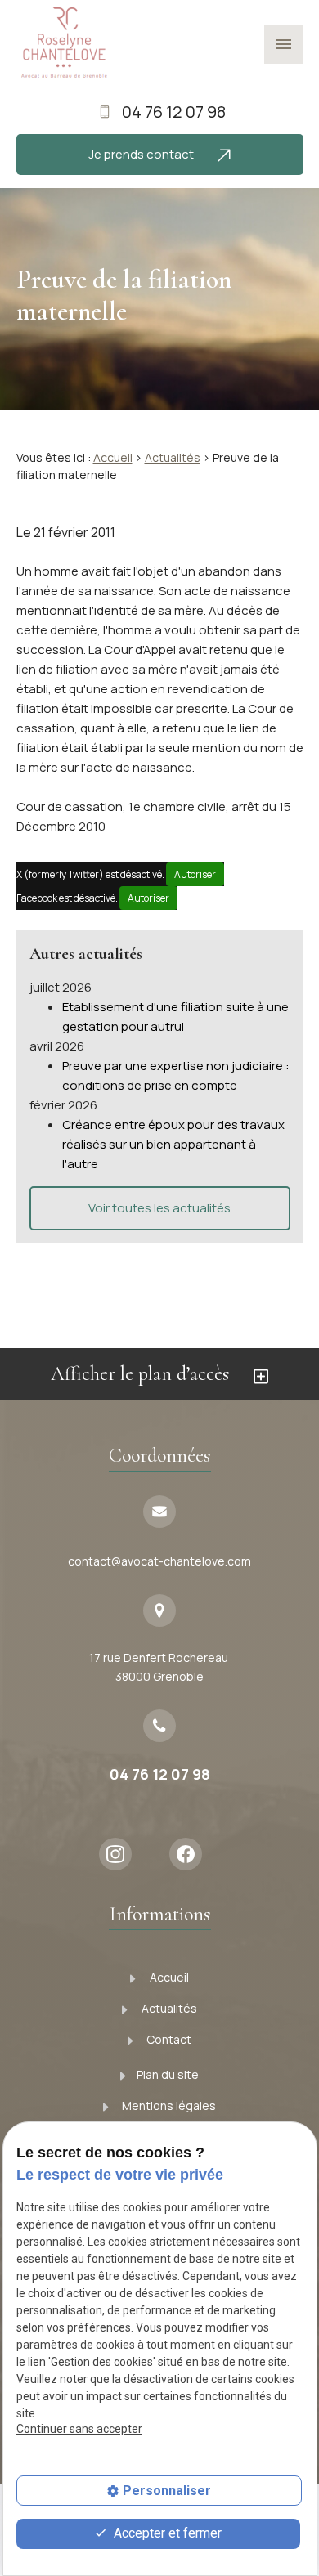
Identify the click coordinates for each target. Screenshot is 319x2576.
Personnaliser (167, 2491)
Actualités (173, 457)
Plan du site (168, 2074)
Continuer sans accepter (79, 2429)
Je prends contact (142, 154)
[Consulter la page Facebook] (191, 1854)
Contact (168, 2039)
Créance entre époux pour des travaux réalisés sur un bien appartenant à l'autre (173, 1144)
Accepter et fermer (166, 2533)
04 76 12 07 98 (174, 112)
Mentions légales (168, 2106)
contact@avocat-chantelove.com (159, 1561)
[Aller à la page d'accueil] (63, 43)
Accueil (113, 457)
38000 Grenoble (160, 1667)
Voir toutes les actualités (159, 1208)
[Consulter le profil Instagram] (121, 1854)
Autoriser (195, 874)
